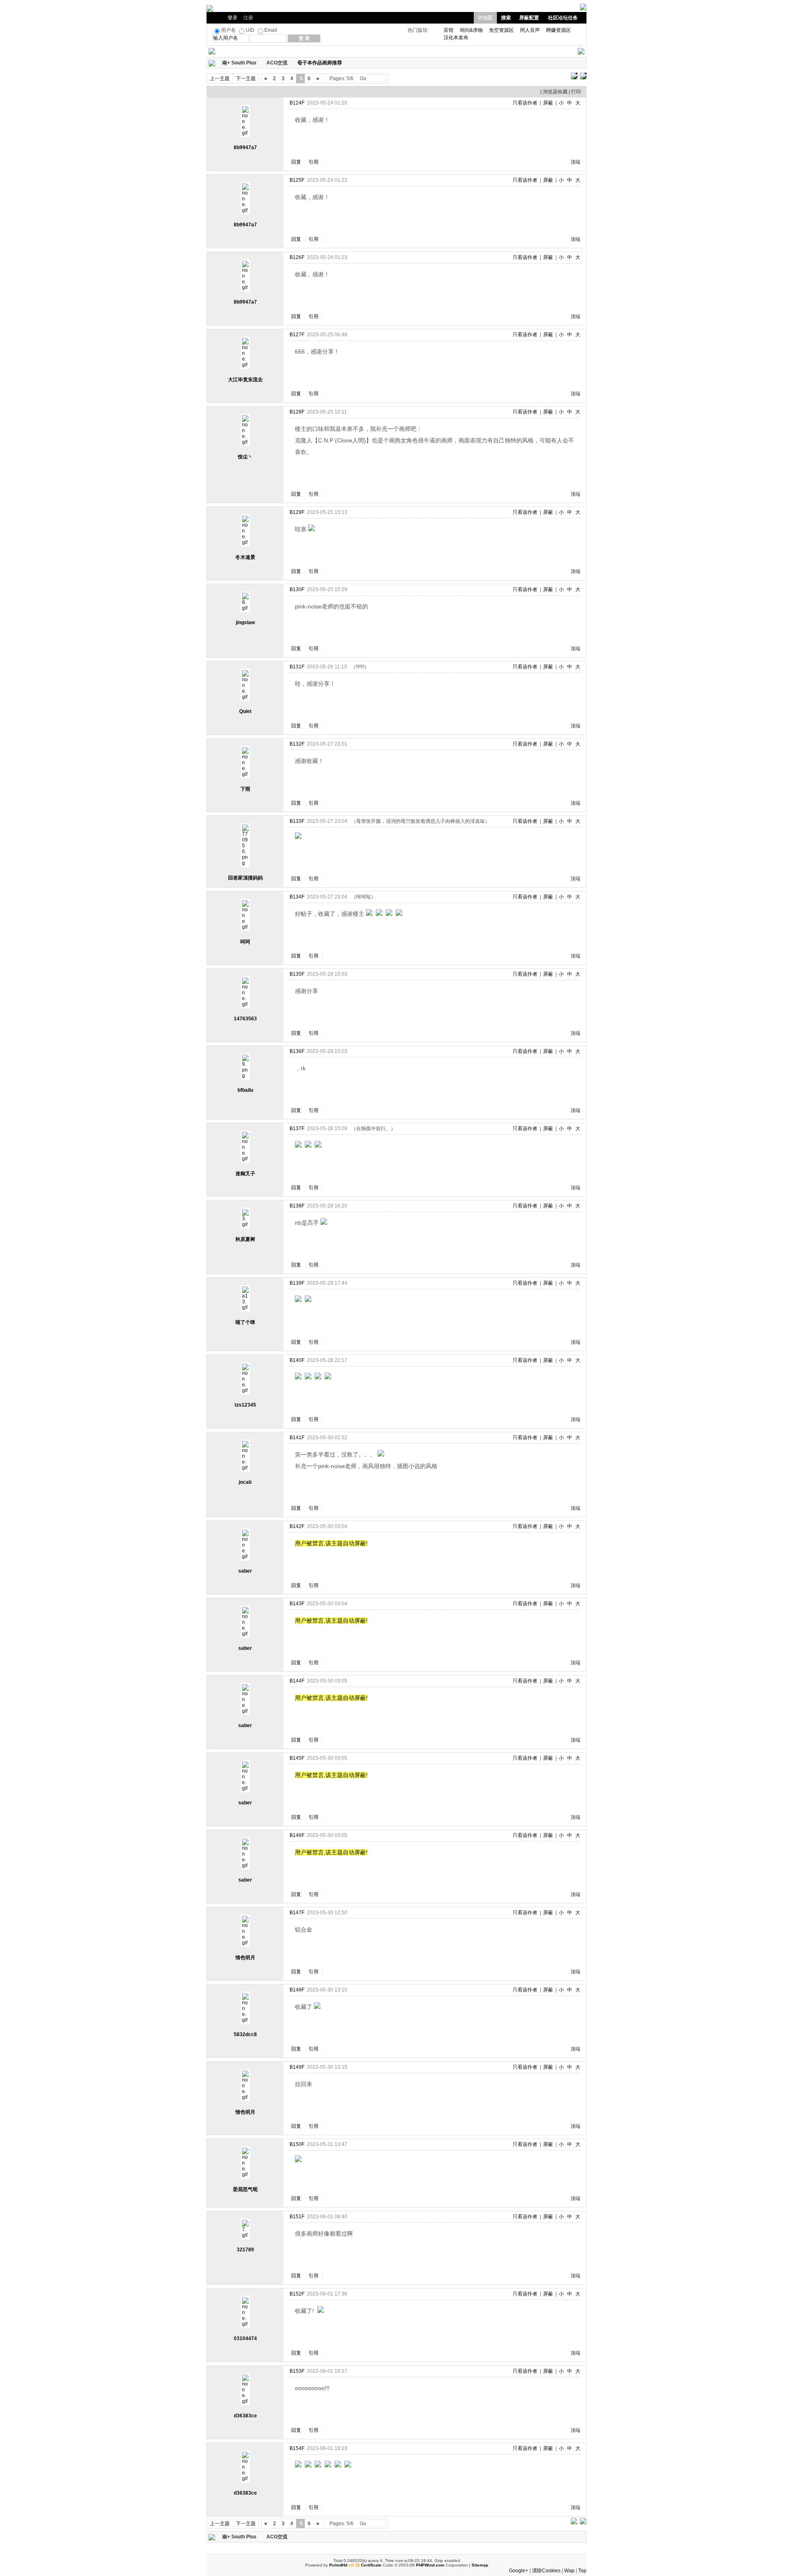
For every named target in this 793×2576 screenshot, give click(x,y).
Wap (569, 2571)
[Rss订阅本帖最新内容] (346, 63)
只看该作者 (525, 103)
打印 (576, 92)
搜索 (506, 18)
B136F (297, 1051)
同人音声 (530, 30)
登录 (233, 18)
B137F (297, 1129)
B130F (297, 589)
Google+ (519, 2571)
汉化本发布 (456, 38)
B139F (297, 1283)
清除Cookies (546, 2571)
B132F (297, 744)
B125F (297, 180)
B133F (297, 821)
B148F (297, 1990)
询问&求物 (471, 30)
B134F (297, 897)
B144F (297, 1681)
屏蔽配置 (529, 18)
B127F (297, 335)
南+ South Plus (239, 63)
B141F (297, 1438)
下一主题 (246, 78)
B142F (297, 1526)
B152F (297, 2294)
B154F (297, 2448)
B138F (297, 1206)
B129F (297, 512)
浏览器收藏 (555, 92)
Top (582, 2571)
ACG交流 (277, 63)
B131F (297, 667)
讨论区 (485, 18)
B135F (297, 974)
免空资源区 (501, 30)
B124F (297, 103)
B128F (297, 412)
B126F (297, 257)
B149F (297, 2067)
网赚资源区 (558, 30)
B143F (297, 1604)
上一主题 (220, 78)
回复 (296, 162)
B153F (297, 2371)
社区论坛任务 (563, 18)
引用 (313, 162)
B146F (297, 1835)
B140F (297, 1360)
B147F (297, 1913)
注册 (248, 18)
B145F (297, 1758)
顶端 (575, 162)
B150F (297, 2144)
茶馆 (449, 30)
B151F (297, 2217)
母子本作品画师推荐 (320, 63)
